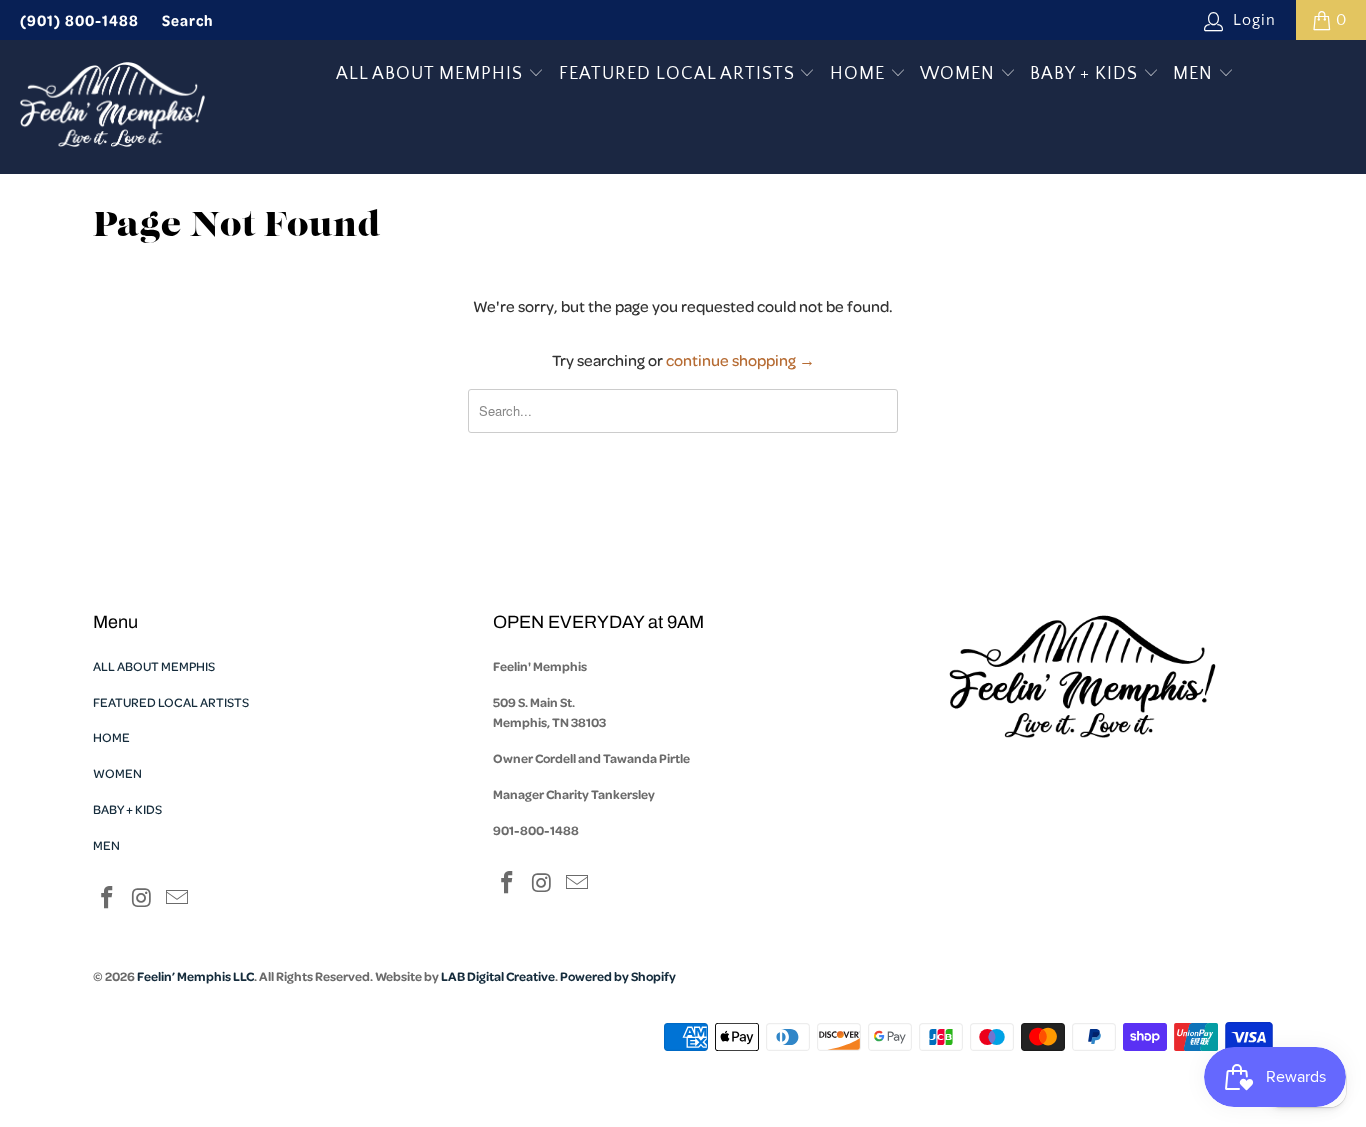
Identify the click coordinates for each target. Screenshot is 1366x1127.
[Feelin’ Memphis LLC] (112, 107)
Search (188, 20)
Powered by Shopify (618, 976)
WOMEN (960, 74)
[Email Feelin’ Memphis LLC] (177, 899)
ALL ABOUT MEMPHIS (432, 74)
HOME (860, 74)
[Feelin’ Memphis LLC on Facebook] (108, 899)
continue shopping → (740, 360)
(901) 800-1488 (79, 20)
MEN (1195, 74)
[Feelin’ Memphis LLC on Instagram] (143, 899)
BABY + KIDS (1086, 74)
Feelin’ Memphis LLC (195, 976)
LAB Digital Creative (498, 976)
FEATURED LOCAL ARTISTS (679, 74)
